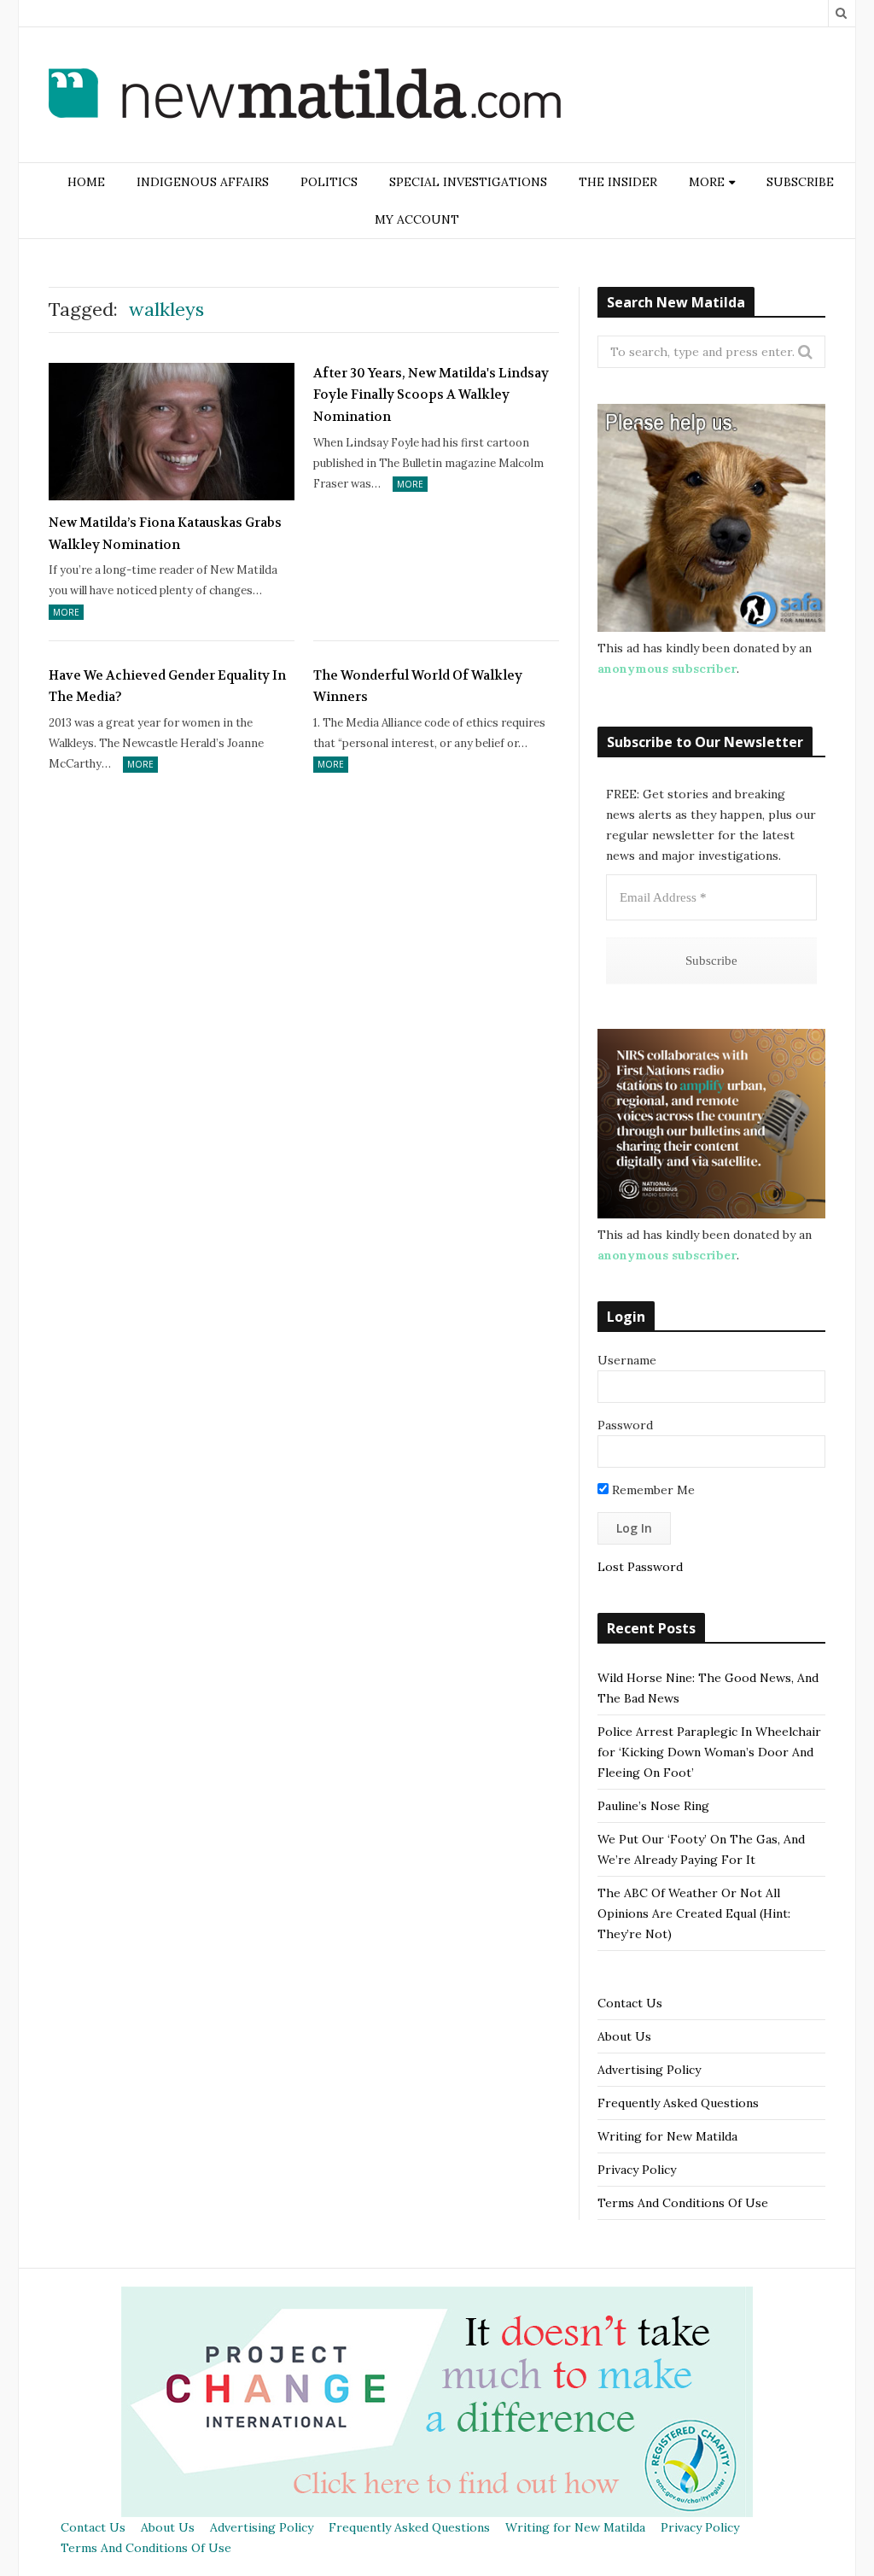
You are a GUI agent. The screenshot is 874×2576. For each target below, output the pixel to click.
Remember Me (652, 1490)
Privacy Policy (637, 2170)
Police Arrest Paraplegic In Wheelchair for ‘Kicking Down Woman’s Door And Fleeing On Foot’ (709, 1752)
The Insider (618, 182)
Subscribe (800, 182)
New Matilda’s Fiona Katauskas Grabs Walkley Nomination (165, 534)
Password (625, 1425)
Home (86, 182)
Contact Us (630, 2003)
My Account (417, 219)
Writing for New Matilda (667, 2136)
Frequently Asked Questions (678, 2103)
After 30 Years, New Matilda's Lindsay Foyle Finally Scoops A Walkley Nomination (431, 395)
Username (627, 1360)
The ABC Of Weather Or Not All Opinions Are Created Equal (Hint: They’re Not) (694, 1913)
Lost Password (640, 1567)
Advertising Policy (649, 2070)
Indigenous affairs (203, 182)
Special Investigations (468, 182)
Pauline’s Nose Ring (653, 1806)
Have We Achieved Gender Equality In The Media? (167, 686)
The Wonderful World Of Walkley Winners (418, 686)
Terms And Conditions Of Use (683, 2203)
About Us (624, 2036)
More (66, 612)
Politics (329, 182)
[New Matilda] (305, 96)
